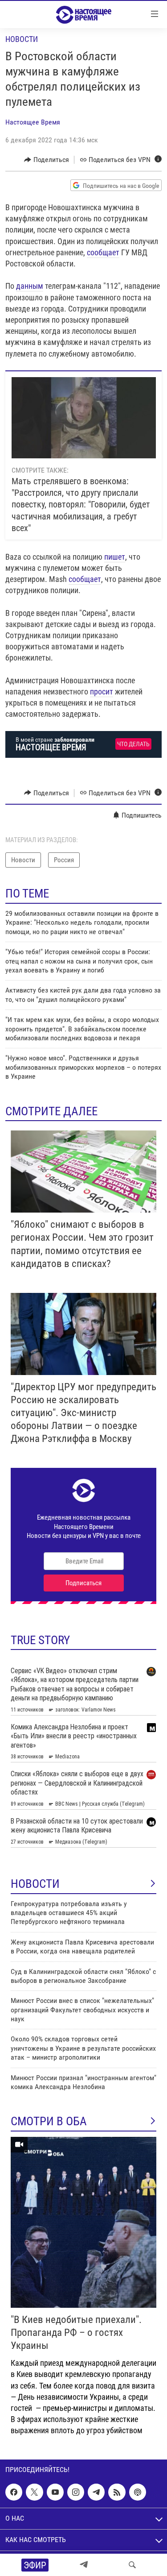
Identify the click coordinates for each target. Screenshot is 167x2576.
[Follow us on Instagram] (76, 2492)
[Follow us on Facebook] (14, 2492)
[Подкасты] (138, 2492)
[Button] (47, 160)
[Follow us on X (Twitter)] (34, 2492)
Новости (22, 39)
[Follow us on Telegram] (96, 2492)
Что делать (133, 744)
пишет (115, 557)
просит (102, 692)
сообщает (103, 252)
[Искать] (132, 2565)
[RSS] (117, 2492)
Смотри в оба (49, 2121)
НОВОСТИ (35, 1884)
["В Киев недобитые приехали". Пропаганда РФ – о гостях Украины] (83, 2222)
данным (30, 286)
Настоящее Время (33, 122)
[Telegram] (84, 2565)
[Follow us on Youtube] (55, 2492)
